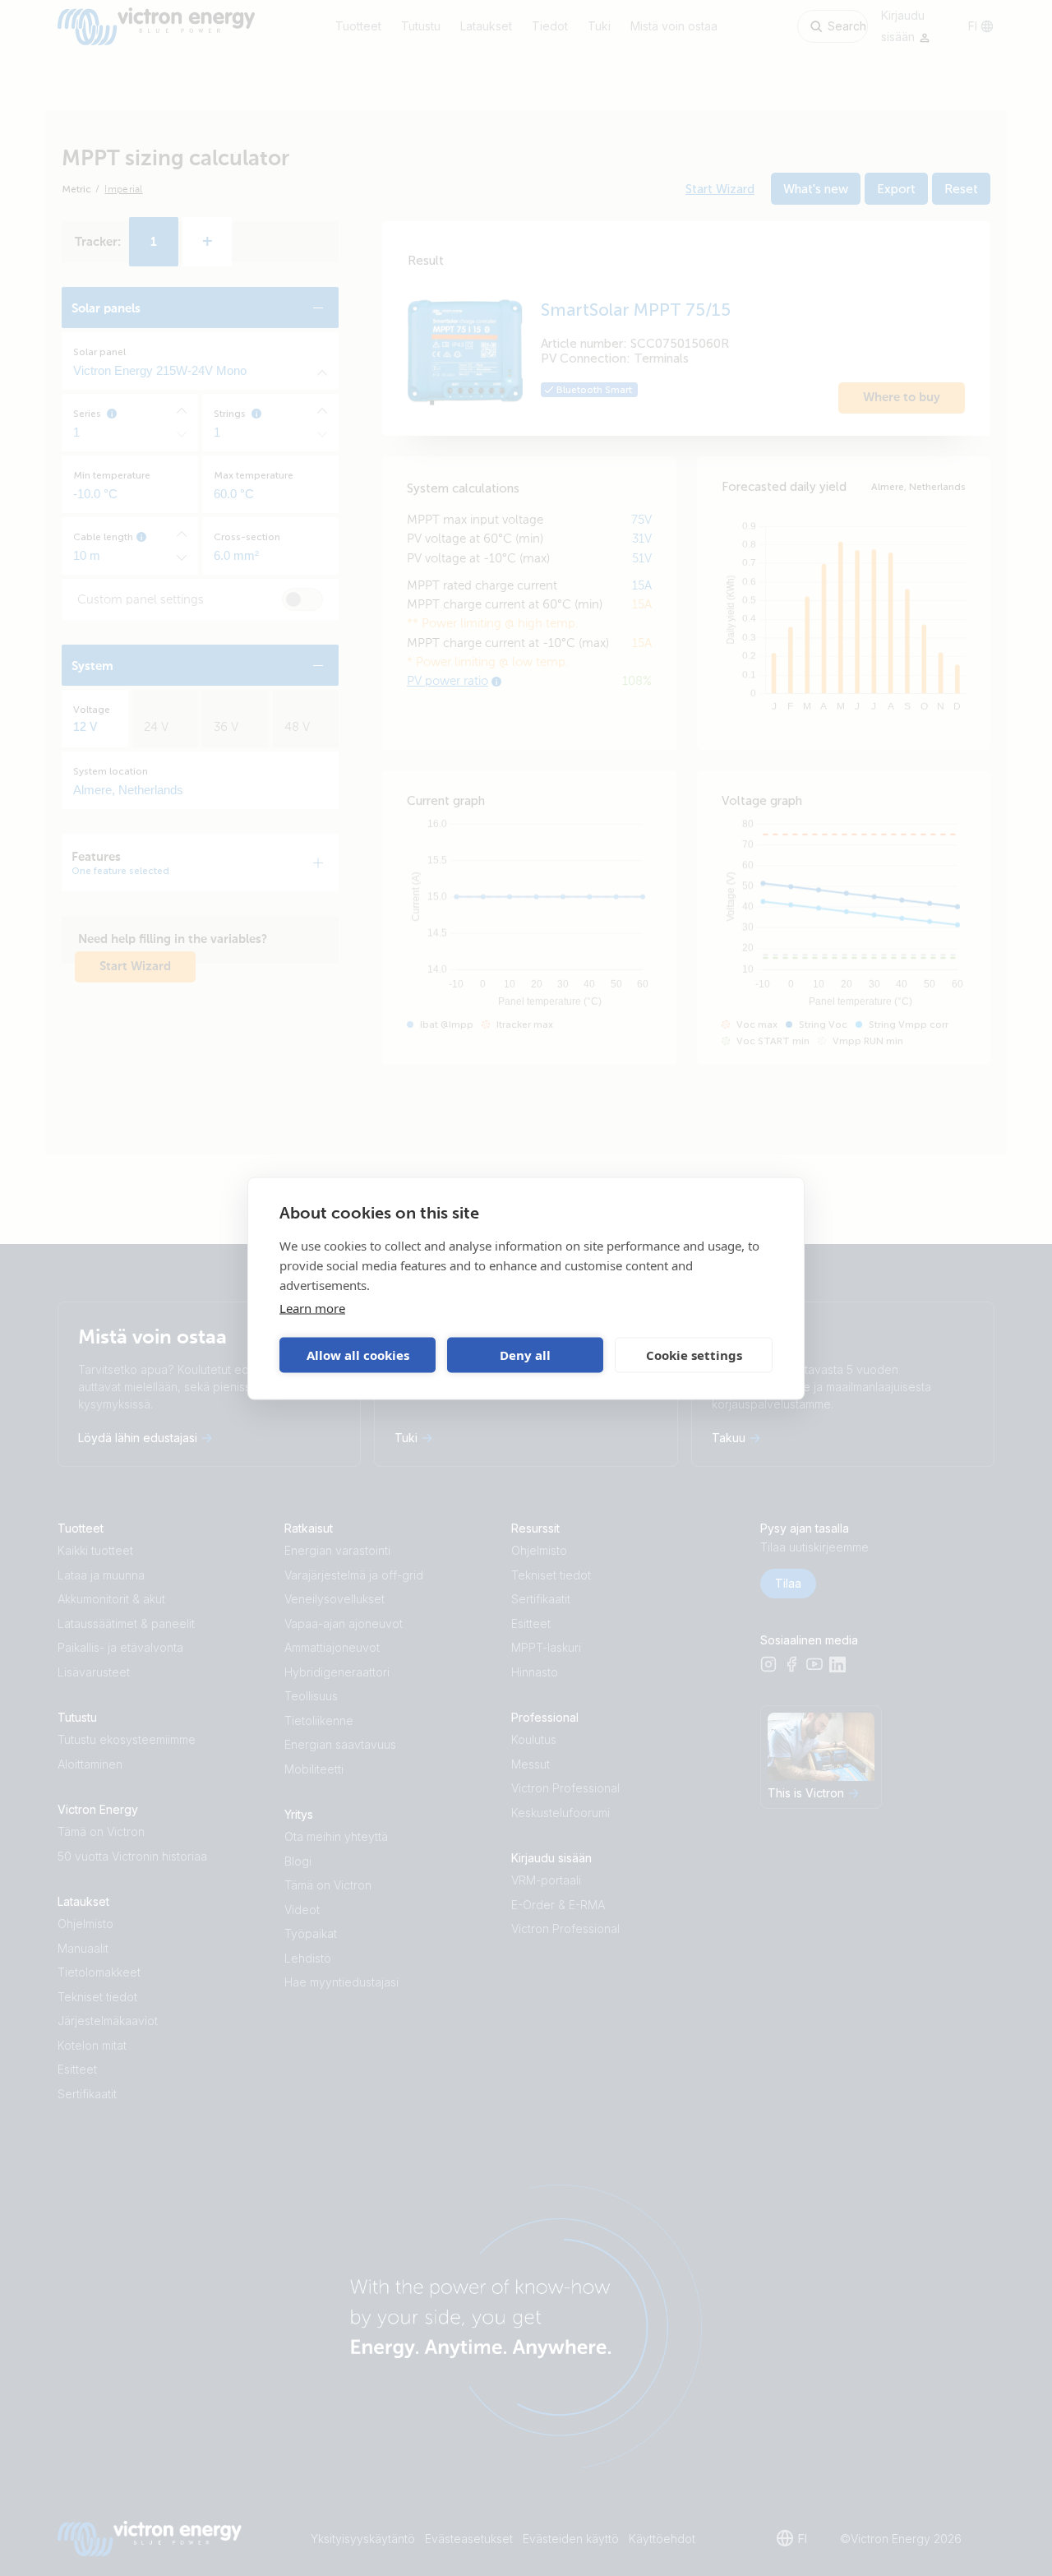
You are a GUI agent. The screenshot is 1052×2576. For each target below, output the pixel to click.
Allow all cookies (358, 1355)
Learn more (312, 1307)
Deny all (525, 1355)
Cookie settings (694, 1355)
